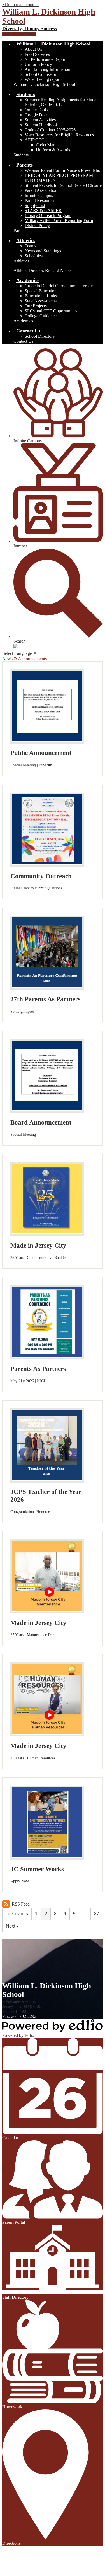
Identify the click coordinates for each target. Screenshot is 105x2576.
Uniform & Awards (53, 150)
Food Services (37, 54)
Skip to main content (20, 5)
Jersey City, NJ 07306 (22, 2004)
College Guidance (41, 316)
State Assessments (41, 301)
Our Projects (36, 306)
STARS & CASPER (43, 210)
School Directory (40, 336)
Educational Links (41, 296)
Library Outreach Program (48, 215)
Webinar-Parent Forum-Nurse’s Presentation (64, 170)
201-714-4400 (15, 2011)
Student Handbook (41, 125)
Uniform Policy (38, 64)
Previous (19, 1914)
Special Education (41, 291)
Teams (30, 246)
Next (11, 1926)
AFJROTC (35, 140)
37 (97, 1914)
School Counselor (40, 74)
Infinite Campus (39, 195)
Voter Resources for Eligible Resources (59, 135)
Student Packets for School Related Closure (63, 185)
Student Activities (40, 120)
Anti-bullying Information (47, 69)
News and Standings (43, 251)
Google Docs (36, 115)
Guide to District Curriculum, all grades (60, 286)
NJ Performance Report (46, 59)
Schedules (34, 256)
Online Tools (36, 110)
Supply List (35, 205)
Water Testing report (43, 79)
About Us (33, 49)
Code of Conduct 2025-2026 (50, 130)
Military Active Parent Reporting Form (59, 220)
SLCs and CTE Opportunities (51, 311)
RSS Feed (21, 1904)
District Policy (37, 225)
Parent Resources (40, 200)
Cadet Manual (48, 145)
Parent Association (41, 190)
